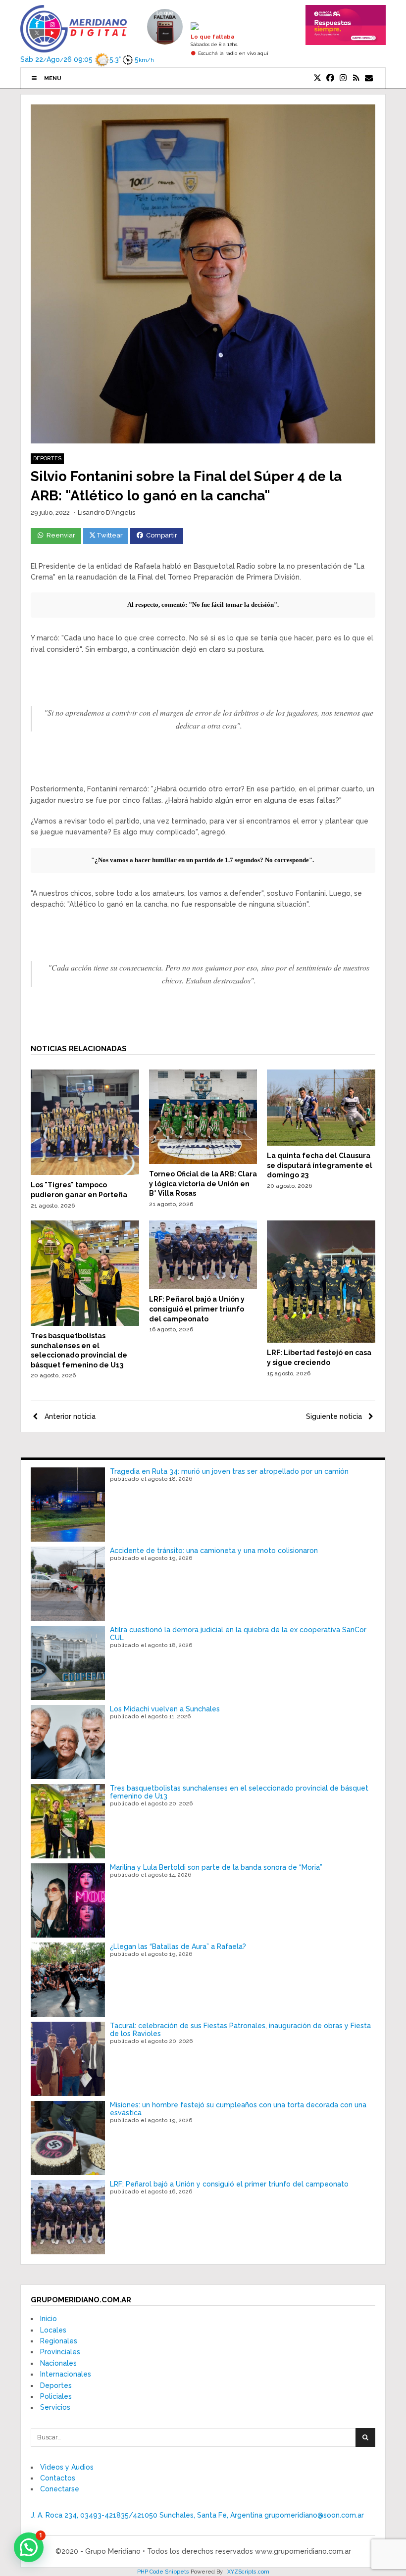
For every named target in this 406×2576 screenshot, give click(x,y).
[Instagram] (343, 78)
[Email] (369, 78)
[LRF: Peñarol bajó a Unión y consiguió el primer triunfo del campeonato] (203, 1287)
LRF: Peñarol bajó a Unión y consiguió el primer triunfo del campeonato (197, 1309)
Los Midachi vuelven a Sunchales (165, 1709)
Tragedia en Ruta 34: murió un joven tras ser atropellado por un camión (229, 1471)
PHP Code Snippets (163, 2572)
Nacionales (58, 2363)
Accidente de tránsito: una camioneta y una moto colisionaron (214, 1551)
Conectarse (60, 2489)
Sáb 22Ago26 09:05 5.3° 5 (76, 59)
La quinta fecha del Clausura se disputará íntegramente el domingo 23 (320, 1165)
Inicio (49, 2319)
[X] (317, 78)
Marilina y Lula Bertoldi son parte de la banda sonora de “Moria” (216, 1867)
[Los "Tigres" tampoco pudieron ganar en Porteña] (85, 1172)
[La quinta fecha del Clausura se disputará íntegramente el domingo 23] (321, 1143)
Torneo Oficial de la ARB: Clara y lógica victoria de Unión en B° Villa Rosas (203, 1184)
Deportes (47, 459)
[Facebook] (330, 78)
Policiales (56, 2396)
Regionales (59, 2341)
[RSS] (356, 78)
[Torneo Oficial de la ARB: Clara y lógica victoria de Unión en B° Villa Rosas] (203, 1162)
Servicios (55, 2407)
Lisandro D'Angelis (106, 512)
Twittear (110, 535)
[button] (29, 2547)
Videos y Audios (67, 2467)
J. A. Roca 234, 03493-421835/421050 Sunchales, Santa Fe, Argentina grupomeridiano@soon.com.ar (197, 2515)
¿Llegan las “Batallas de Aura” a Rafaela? (178, 1946)
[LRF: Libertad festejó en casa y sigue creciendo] (321, 1340)
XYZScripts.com (248, 2572)
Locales (53, 2330)
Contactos (58, 2478)
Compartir (162, 535)
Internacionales (66, 2374)
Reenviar (61, 535)
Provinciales (60, 2352)
